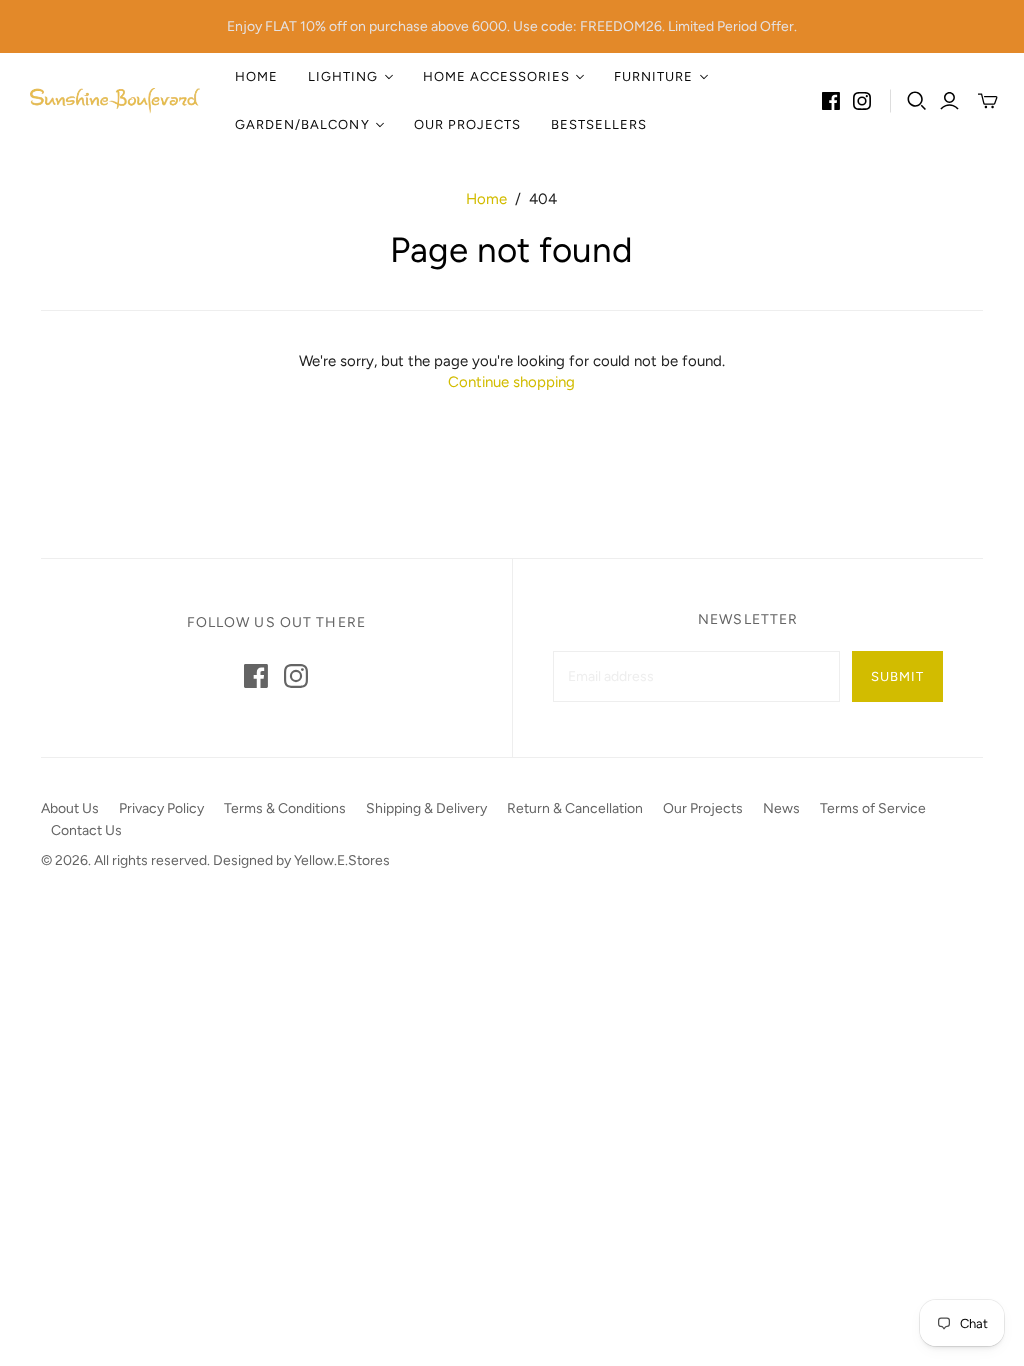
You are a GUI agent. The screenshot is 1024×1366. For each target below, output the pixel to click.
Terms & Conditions (285, 808)
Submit (897, 676)
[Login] (949, 101)
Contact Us (86, 830)
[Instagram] (862, 101)
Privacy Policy (161, 808)
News (781, 808)
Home (256, 76)
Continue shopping (511, 382)
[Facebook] (831, 101)
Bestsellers (599, 124)
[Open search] (917, 101)
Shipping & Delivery (426, 808)
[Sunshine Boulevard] (115, 101)
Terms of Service (873, 808)
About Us (70, 808)
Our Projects (467, 124)
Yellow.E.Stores (342, 860)
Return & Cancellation (575, 808)
